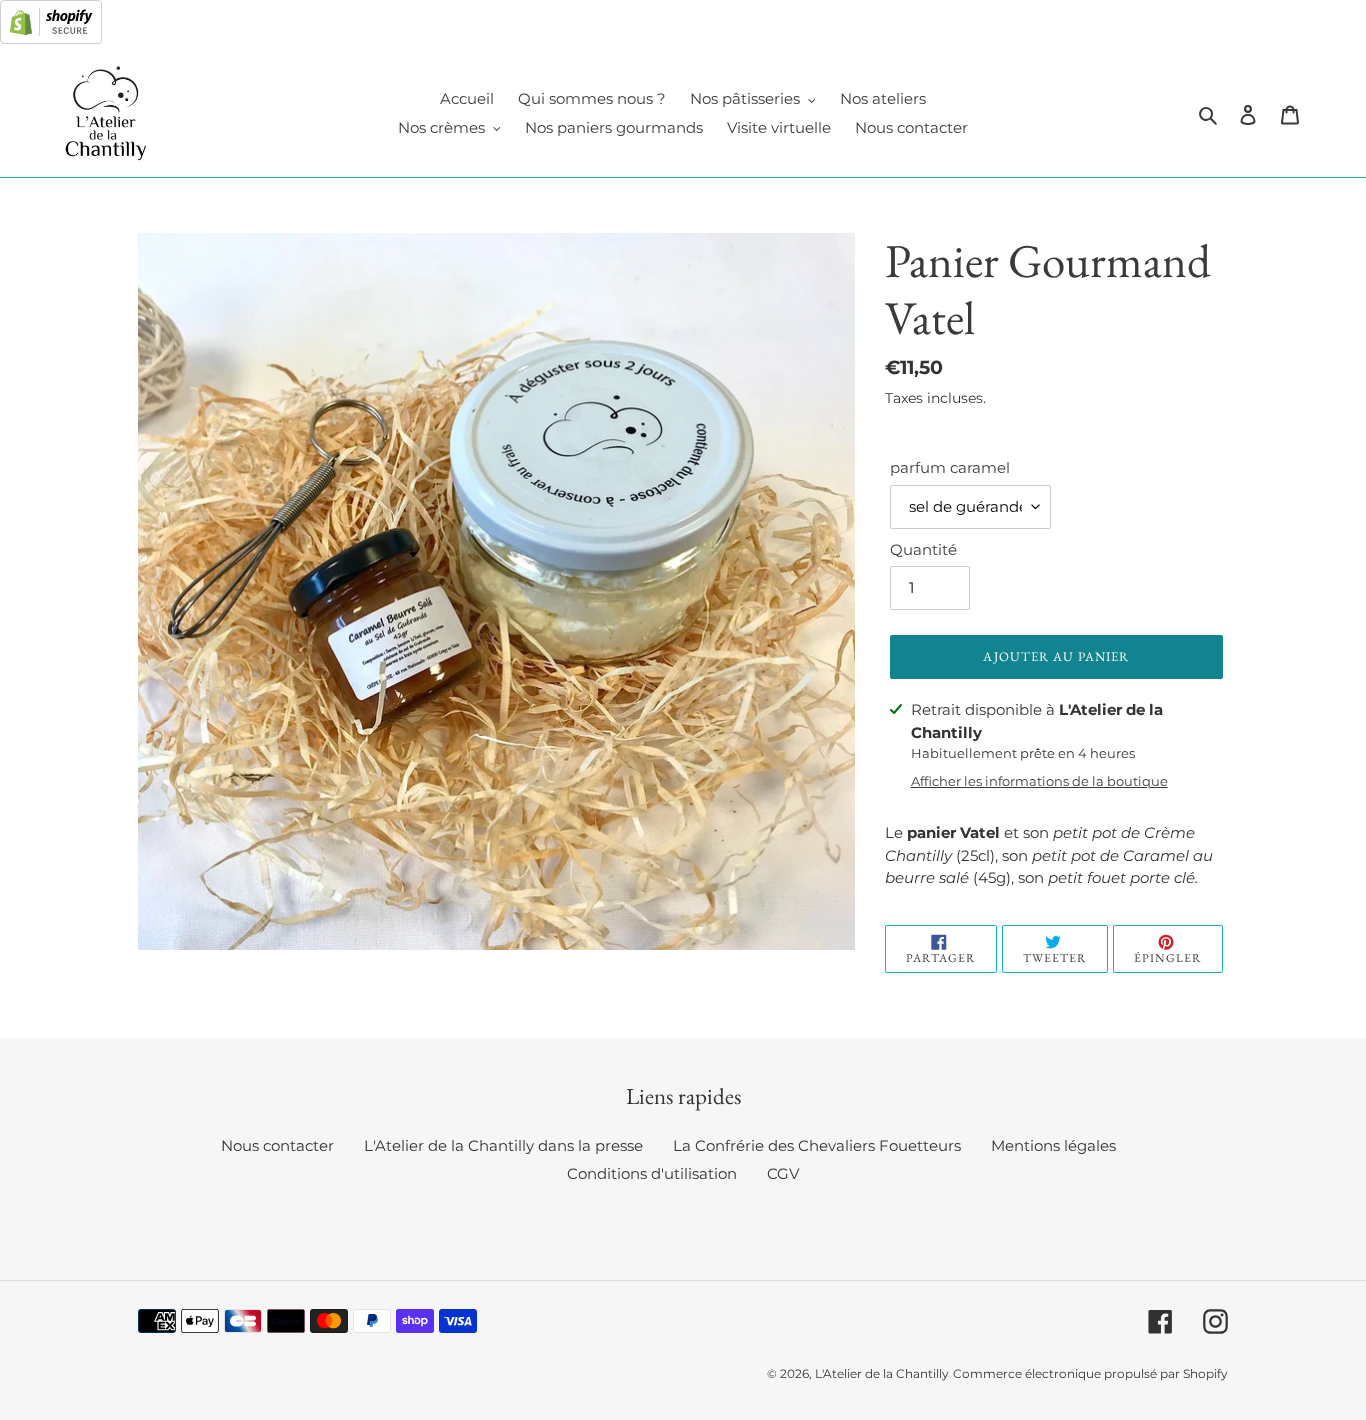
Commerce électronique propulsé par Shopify (1090, 1373)
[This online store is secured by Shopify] (51, 38)
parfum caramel (950, 467)
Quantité (923, 549)
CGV (783, 1173)
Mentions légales (1053, 1145)
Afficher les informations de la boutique (1039, 781)
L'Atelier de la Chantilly (882, 1373)
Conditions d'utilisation (652, 1173)
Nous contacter (277, 1145)
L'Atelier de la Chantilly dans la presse (503, 1145)
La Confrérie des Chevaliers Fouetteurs (817, 1145)
